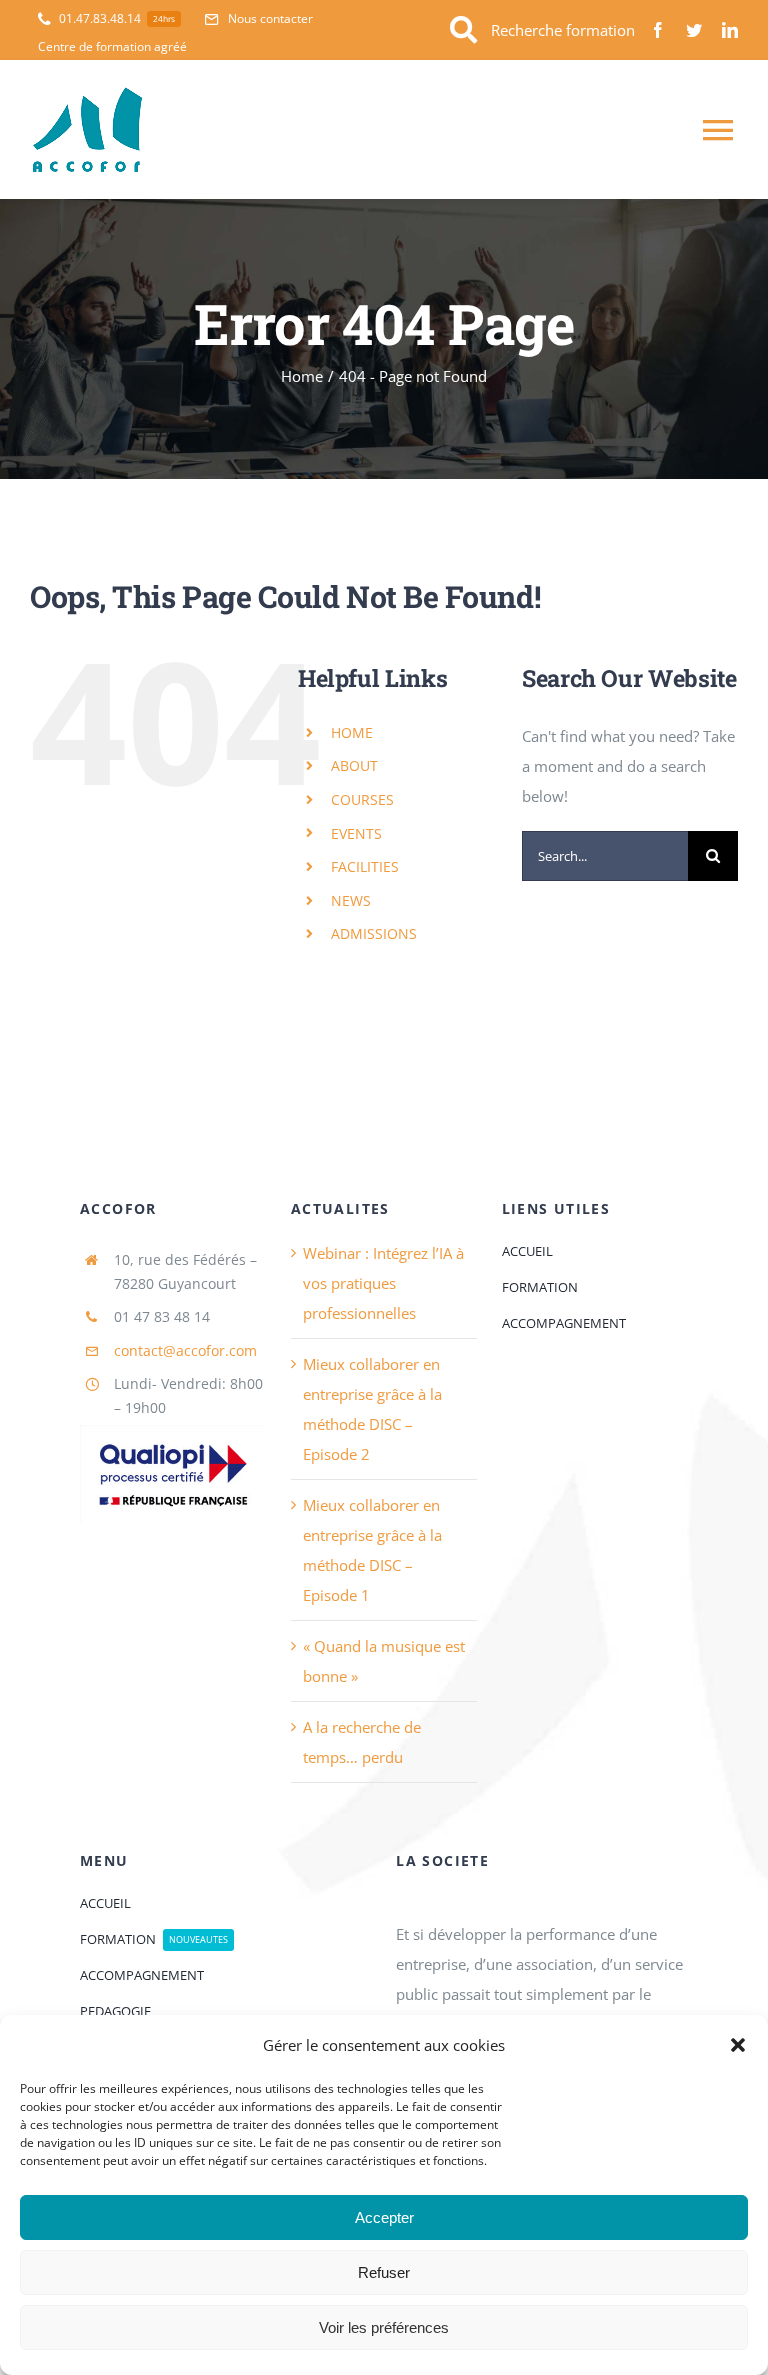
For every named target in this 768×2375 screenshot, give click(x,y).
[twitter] (694, 30)
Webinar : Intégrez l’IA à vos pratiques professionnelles (383, 1283)
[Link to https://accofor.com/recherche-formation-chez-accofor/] (463, 30)
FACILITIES (365, 866)
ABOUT (354, 765)
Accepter (384, 2217)
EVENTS (356, 833)
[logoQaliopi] (173, 1432)
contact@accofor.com (185, 1350)
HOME (352, 732)
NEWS (351, 900)
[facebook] (658, 30)
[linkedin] (730, 30)
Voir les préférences (384, 2327)
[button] (738, 2045)
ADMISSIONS (374, 933)
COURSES (362, 799)
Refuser (384, 2272)
